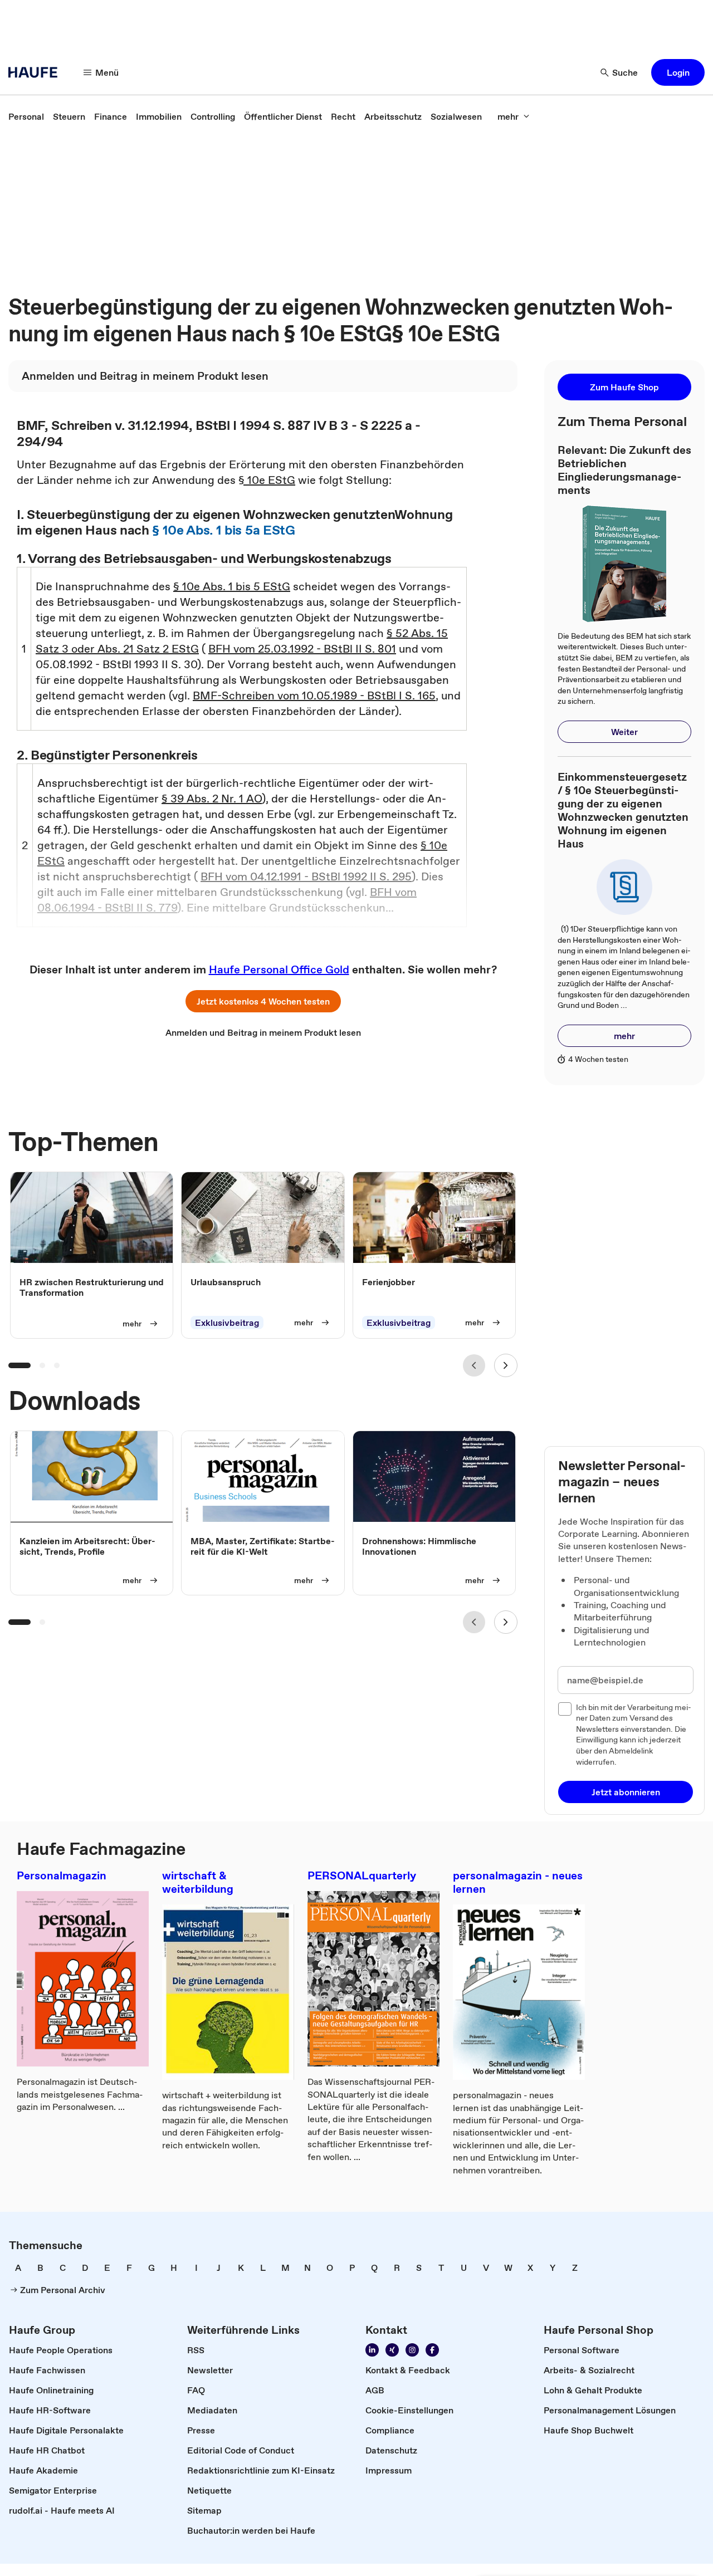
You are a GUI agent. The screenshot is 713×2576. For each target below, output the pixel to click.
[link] (26, 116)
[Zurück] (474, 1365)
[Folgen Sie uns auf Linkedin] (372, 2350)
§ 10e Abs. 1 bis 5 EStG (232, 586)
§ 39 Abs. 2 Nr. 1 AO (212, 799)
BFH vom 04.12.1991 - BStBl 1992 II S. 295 (306, 876)
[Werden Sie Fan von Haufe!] (432, 2350)
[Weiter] (506, 1365)
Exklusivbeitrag (227, 1323)
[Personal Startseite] (36, 72)
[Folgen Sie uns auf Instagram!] (412, 2350)
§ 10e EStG (267, 480)
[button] (678, 72)
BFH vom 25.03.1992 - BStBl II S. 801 (302, 649)
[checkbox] (565, 1709)
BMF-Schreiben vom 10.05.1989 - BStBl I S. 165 (314, 696)
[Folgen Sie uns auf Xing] (392, 2350)
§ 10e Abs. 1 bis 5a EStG (223, 530)
